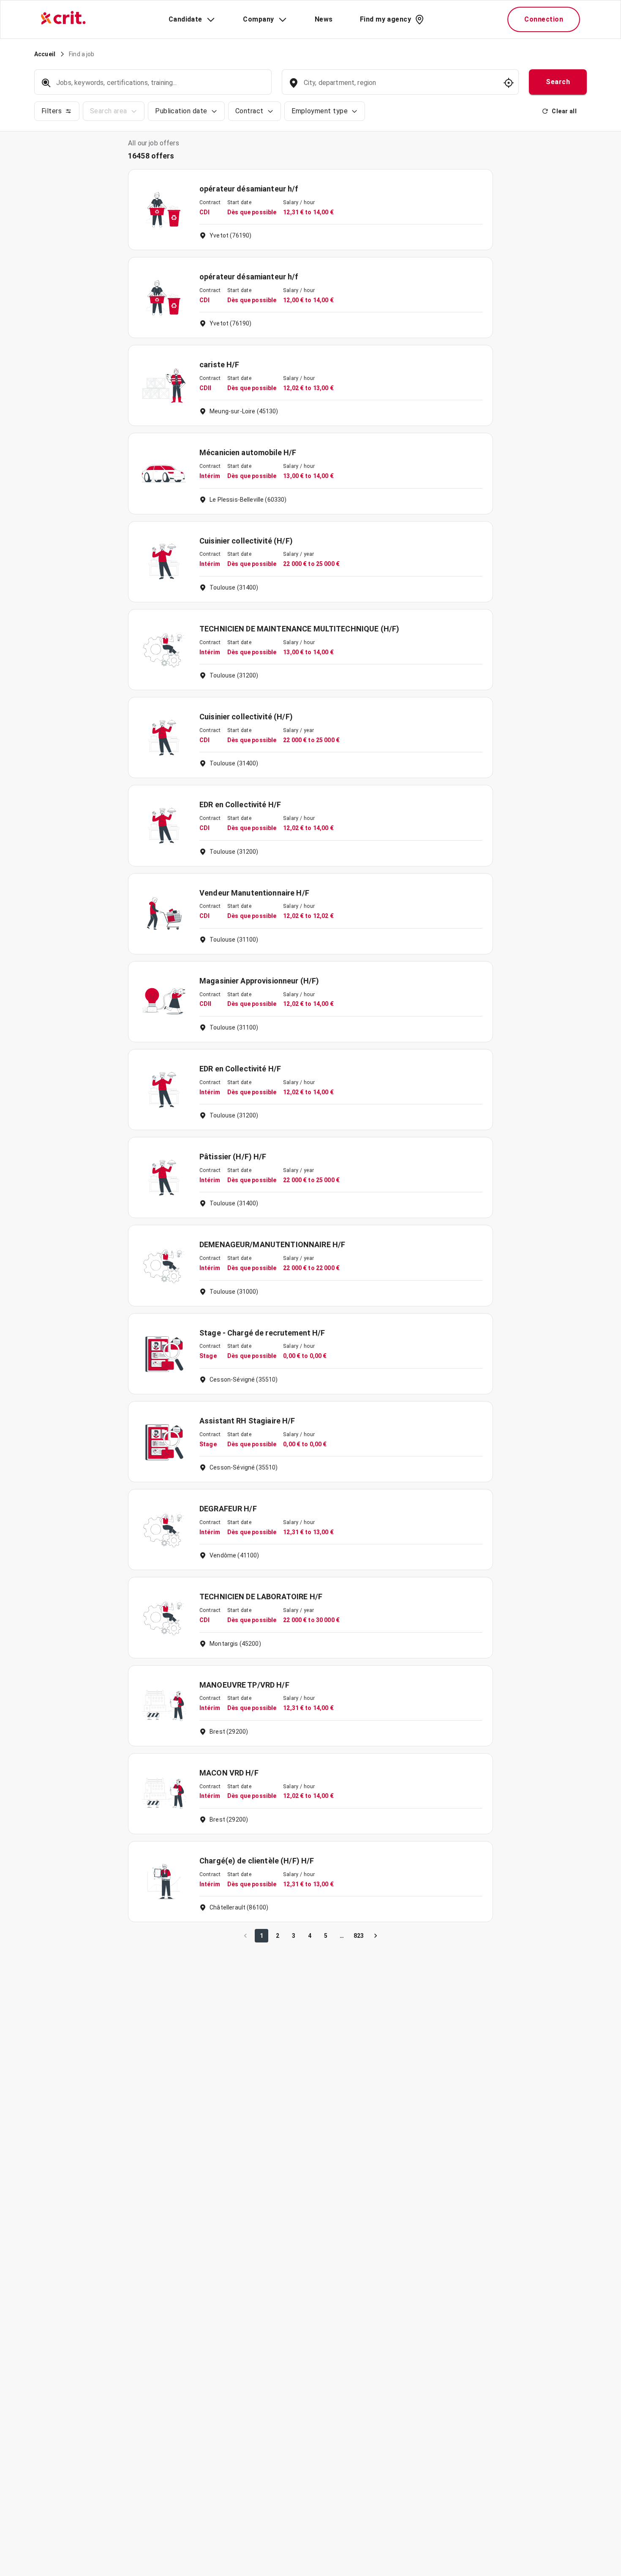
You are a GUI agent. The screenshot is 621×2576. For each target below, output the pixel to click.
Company (258, 19)
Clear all (564, 111)
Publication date (181, 111)
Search (558, 82)
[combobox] (399, 87)
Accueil (45, 54)
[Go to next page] (376, 1936)
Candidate (185, 19)
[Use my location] (509, 83)
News (324, 19)
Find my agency (385, 19)
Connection (544, 19)
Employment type (320, 111)
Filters (52, 111)
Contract (249, 111)
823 (359, 1936)
